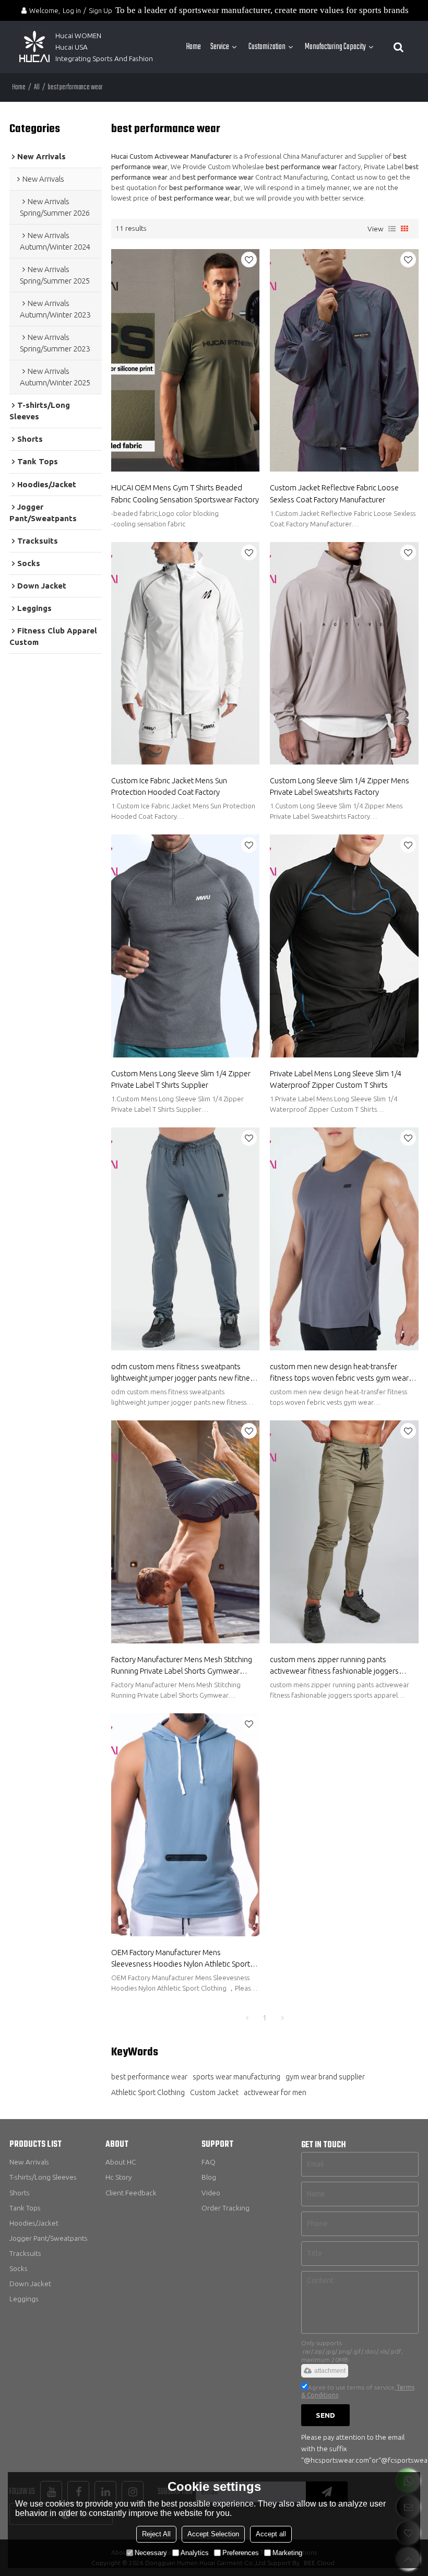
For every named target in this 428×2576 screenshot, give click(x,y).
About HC (121, 2162)
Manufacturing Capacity (335, 47)
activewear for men (275, 2092)
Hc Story (118, 2177)
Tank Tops (25, 2208)
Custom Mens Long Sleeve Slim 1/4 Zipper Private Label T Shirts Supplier (181, 1079)
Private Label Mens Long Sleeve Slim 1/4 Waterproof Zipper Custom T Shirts (336, 1079)
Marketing (287, 2553)
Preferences (241, 2553)
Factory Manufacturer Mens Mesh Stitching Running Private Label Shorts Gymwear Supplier (182, 1666)
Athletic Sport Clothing (148, 2092)
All (37, 87)
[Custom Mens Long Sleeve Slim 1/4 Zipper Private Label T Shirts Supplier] (186, 946)
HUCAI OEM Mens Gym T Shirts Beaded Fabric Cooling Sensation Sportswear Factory (185, 493)
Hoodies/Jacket (34, 2223)
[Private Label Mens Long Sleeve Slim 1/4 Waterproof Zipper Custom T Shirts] (344, 946)
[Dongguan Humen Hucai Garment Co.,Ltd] (34, 47)
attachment (330, 2371)
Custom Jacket (214, 2092)
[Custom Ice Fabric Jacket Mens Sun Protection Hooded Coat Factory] (186, 654)
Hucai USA (72, 47)
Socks (19, 2268)
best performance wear (149, 2077)
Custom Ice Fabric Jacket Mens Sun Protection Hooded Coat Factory (169, 786)
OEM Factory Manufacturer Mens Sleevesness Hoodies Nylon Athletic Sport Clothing (181, 1959)
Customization (267, 47)
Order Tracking (225, 2208)
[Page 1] (247, 2018)
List (392, 229)
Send (325, 2415)
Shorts (20, 2193)
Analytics (195, 2553)
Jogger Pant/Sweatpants (49, 2238)
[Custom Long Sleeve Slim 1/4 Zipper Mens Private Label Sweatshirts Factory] (344, 654)
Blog (209, 2177)
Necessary (151, 2553)
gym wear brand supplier (325, 2077)
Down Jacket (30, 2284)
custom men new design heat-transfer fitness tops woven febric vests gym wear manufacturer (339, 1373)
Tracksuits (25, 2253)
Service (220, 47)
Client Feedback (131, 2193)
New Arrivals (29, 2162)
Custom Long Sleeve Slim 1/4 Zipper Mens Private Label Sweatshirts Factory (340, 786)
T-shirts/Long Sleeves (43, 2177)
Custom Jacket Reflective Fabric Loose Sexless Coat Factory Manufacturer (334, 493)
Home (194, 47)
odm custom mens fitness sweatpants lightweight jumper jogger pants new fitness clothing (184, 1373)
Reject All (156, 2534)
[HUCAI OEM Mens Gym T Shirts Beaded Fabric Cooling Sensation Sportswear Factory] (186, 361)
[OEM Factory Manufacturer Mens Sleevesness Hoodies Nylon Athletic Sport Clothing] (186, 1825)
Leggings (24, 2299)
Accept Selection (213, 2534)
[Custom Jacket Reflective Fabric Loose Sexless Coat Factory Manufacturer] (344, 361)
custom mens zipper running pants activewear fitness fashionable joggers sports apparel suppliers (334, 1666)
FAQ (209, 2162)
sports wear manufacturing (236, 2077)
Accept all (271, 2534)
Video (211, 2193)
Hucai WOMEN (79, 36)
